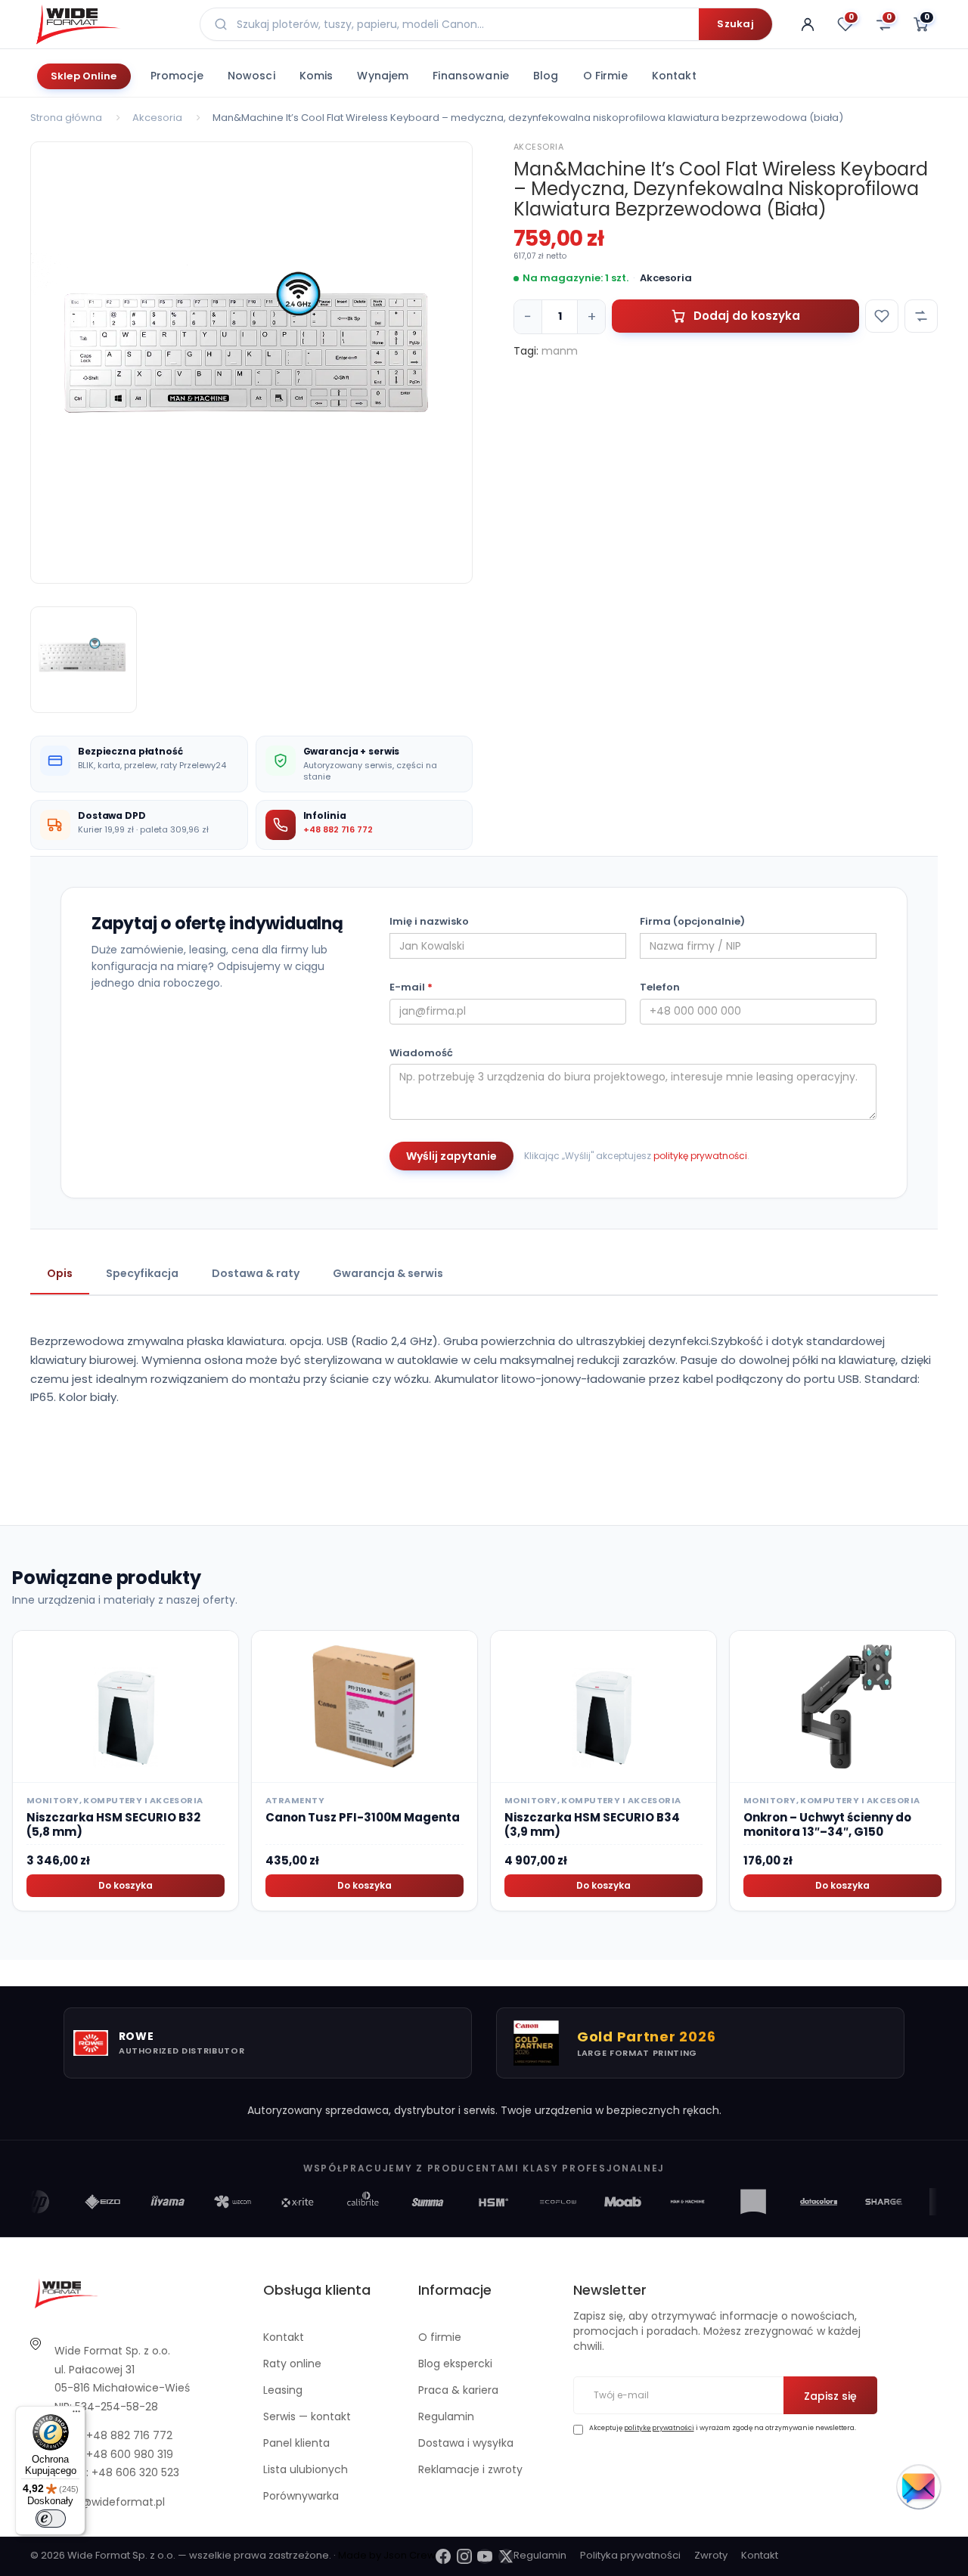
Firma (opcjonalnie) (692, 922)
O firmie (605, 76)
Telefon (660, 987)
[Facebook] (443, 2556)
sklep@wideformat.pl (110, 2502)
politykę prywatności (700, 1156)
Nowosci (251, 76)
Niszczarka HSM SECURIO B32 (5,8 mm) (113, 1825)
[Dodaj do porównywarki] (921, 316)
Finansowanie (471, 76)
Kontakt (674, 76)
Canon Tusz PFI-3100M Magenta (363, 1817)
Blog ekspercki (455, 2364)
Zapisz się (830, 2396)
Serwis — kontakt (307, 2416)
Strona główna (66, 118)
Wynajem (383, 76)
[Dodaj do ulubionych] (882, 316)
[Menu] (76, 2415)
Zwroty (711, 2555)
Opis (60, 1273)
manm (560, 351)
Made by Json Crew (387, 2555)
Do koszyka (126, 1885)
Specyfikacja (142, 1273)
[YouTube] (485, 2556)
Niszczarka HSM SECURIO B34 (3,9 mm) (592, 1825)
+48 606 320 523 (135, 2472)
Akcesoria (157, 118)
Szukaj (735, 24)
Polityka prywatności (630, 2555)
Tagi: (526, 351)
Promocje (177, 76)
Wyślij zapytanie (451, 1156)
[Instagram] (464, 2556)
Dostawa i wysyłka (466, 2443)
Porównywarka (301, 2496)
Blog (546, 76)
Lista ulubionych (306, 2469)
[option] (251, 363)
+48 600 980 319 (130, 2454)
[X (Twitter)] (506, 2556)
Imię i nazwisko (429, 922)
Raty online (292, 2364)
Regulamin (446, 2416)
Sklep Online (84, 76)
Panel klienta (296, 2443)
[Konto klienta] (808, 24)
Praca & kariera (458, 2390)
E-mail (411, 987)
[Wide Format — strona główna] (106, 24)
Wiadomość (421, 1053)
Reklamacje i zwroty (470, 2469)
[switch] (51, 2519)
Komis (316, 76)
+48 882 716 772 (338, 829)
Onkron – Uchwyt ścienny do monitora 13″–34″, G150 (827, 1825)
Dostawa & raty (256, 1273)
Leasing (283, 2390)
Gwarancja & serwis (388, 1273)
